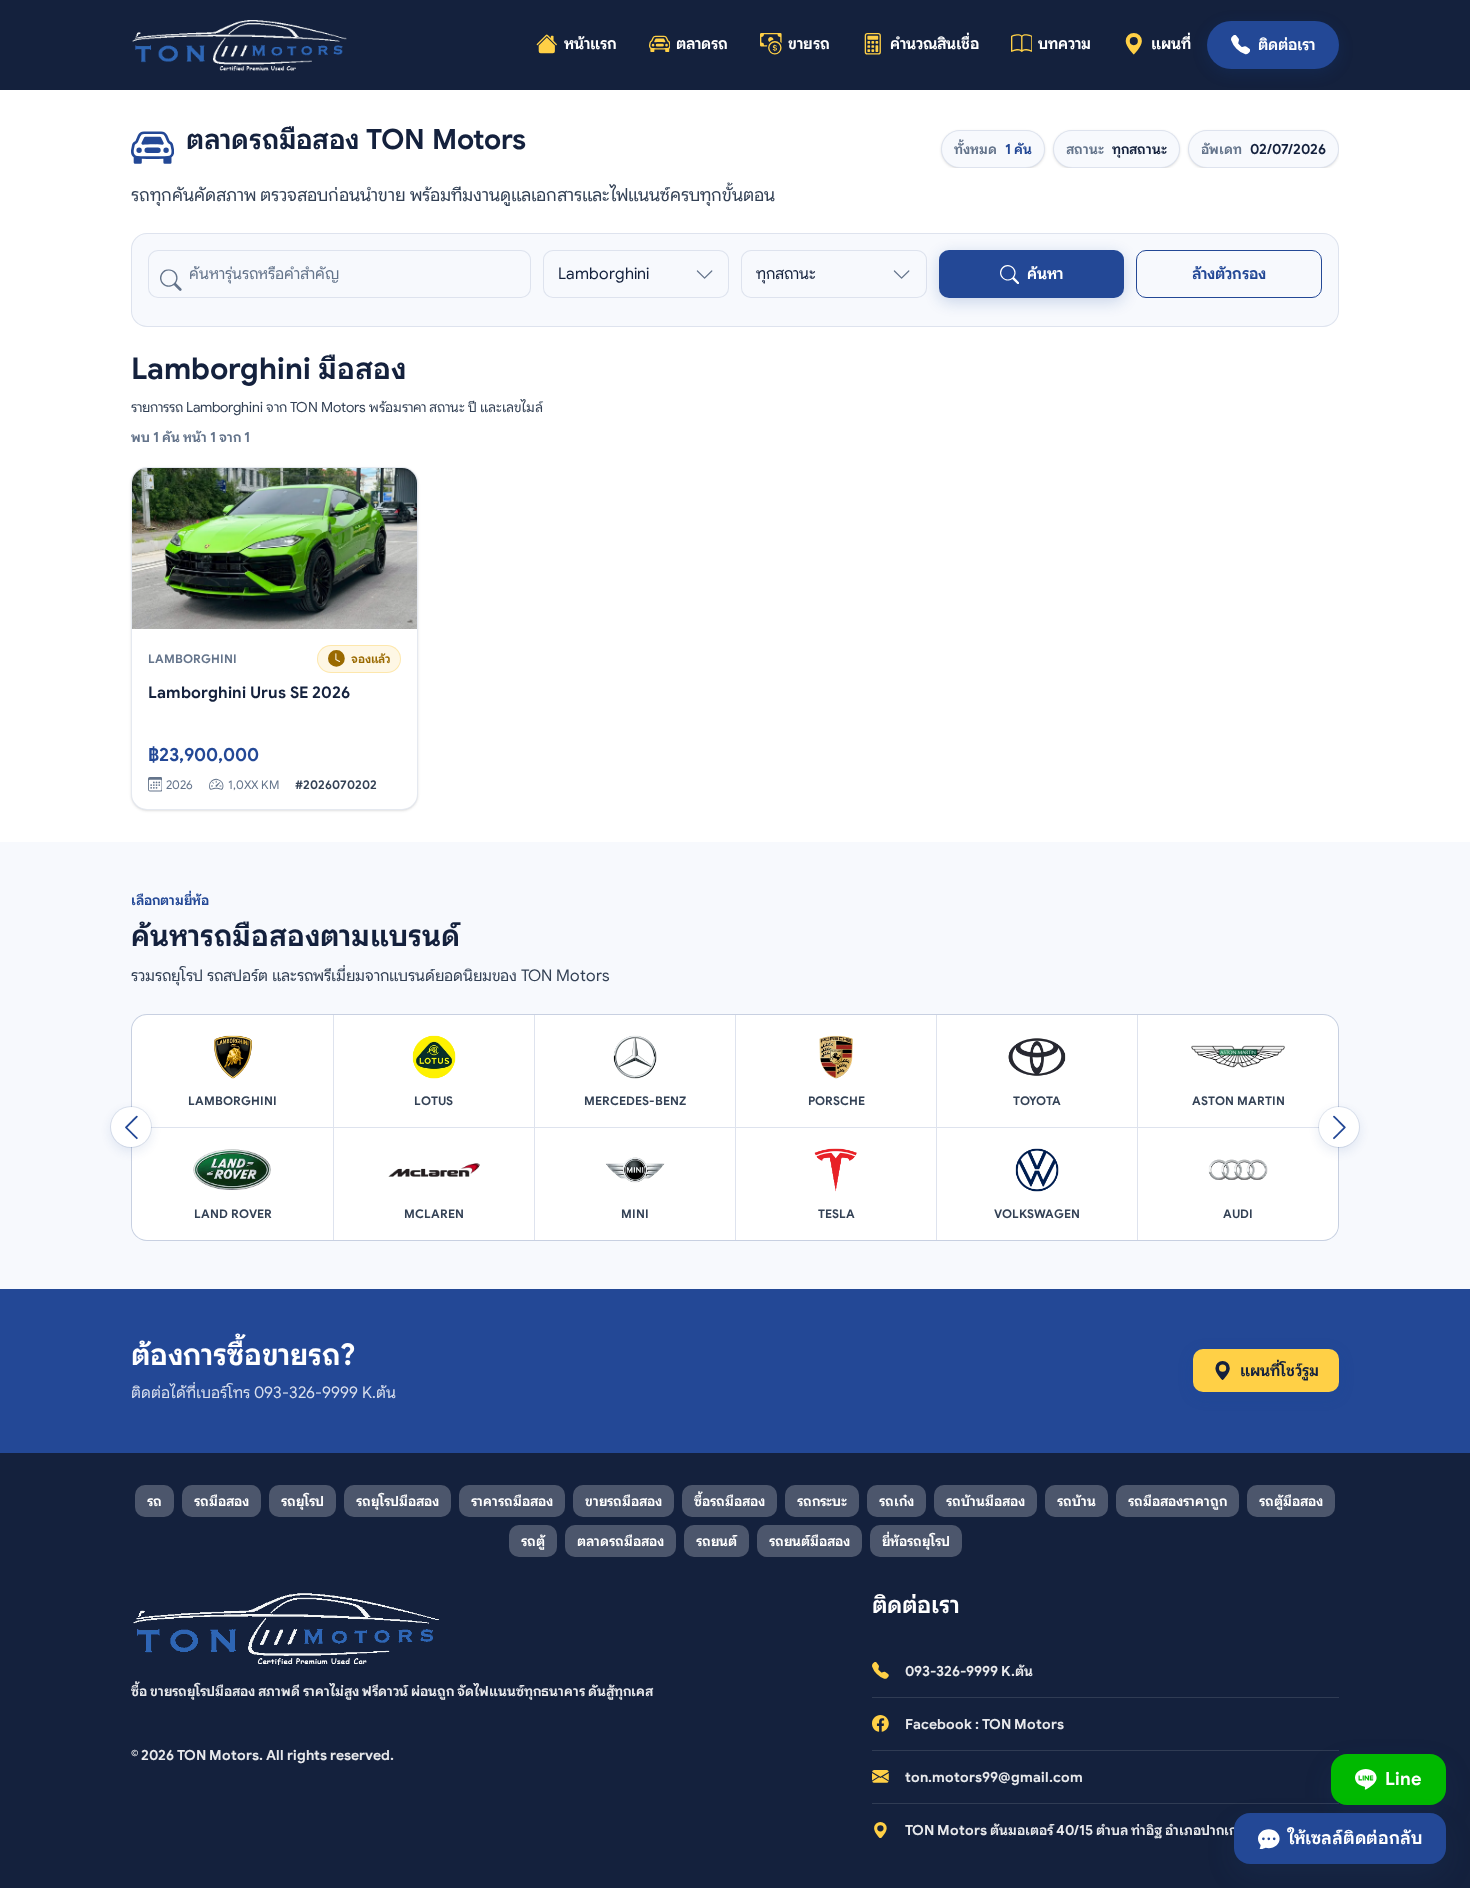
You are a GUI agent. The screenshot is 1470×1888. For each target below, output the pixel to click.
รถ (154, 1501)
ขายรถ (809, 44)
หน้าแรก (590, 44)
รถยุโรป (302, 1501)
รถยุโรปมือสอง (397, 1501)
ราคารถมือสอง (512, 1501)
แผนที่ (1171, 44)
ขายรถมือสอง (623, 1501)
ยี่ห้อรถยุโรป (916, 1541)
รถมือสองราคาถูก (1177, 1501)
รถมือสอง (221, 1501)
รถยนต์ (716, 1541)
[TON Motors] (240, 45)
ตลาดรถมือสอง (620, 1541)
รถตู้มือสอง (1291, 1501)
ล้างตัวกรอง (1229, 274)
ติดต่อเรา (1286, 45)
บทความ (1064, 44)
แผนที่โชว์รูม (1279, 1371)
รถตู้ (533, 1541)
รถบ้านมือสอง (985, 1501)
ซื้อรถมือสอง (729, 1501)
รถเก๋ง (896, 1501)
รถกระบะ (822, 1501)
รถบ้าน (1076, 1501)
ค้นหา (1045, 274)
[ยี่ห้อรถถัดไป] (1339, 1127)
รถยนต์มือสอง (809, 1541)
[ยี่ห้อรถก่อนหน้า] (131, 1127)
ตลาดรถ (702, 44)
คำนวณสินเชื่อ (934, 44)
